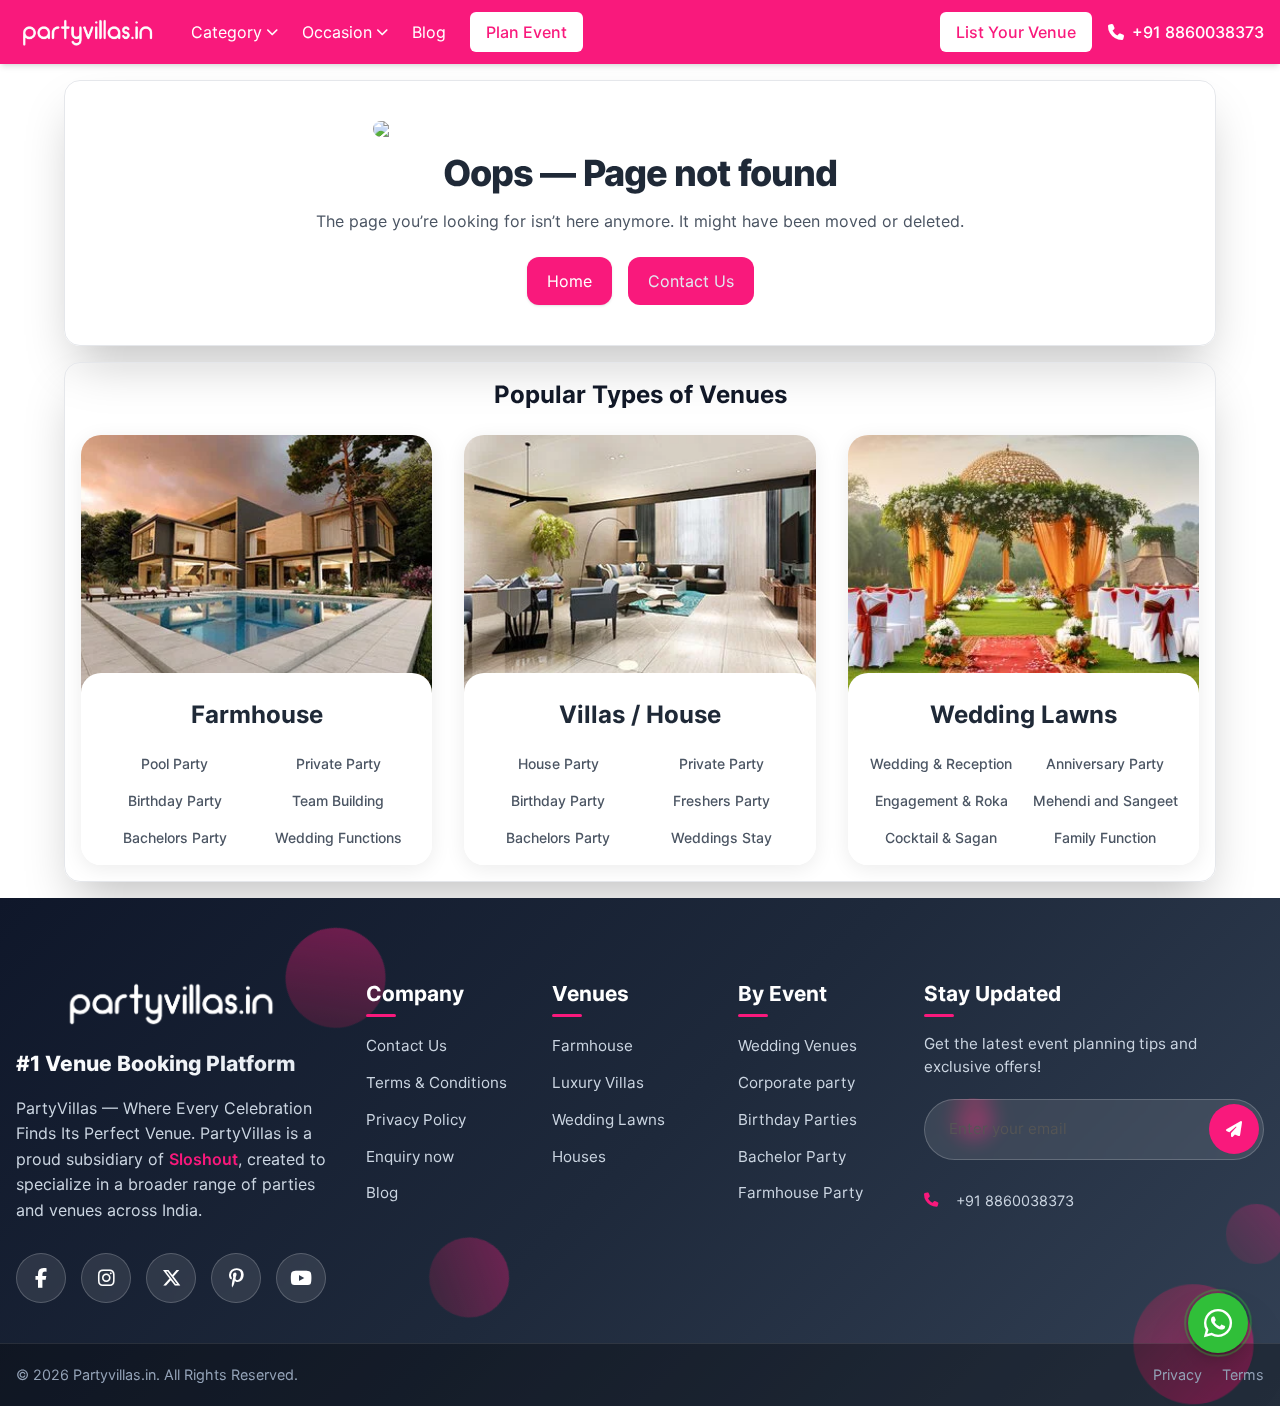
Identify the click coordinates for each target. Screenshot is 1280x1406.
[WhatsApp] (1218, 1323)
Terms (1243, 1374)
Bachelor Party (792, 1156)
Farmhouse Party (800, 1192)
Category (226, 32)
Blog (429, 32)
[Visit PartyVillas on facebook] (41, 1278)
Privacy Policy (416, 1119)
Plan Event (526, 32)
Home (569, 281)
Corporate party (796, 1082)
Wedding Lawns (608, 1119)
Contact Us (691, 281)
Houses (579, 1156)
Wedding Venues (797, 1045)
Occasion (337, 32)
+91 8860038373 (1198, 32)
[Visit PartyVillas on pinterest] (236, 1278)
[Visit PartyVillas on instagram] (106, 1278)
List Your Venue (1016, 32)
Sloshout (203, 1159)
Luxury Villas (598, 1082)
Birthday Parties (797, 1119)
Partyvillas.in (114, 1374)
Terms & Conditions (436, 1082)
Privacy (1177, 1374)
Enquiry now (410, 1156)
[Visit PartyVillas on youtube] (301, 1278)
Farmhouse (592, 1045)
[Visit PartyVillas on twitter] (171, 1278)
